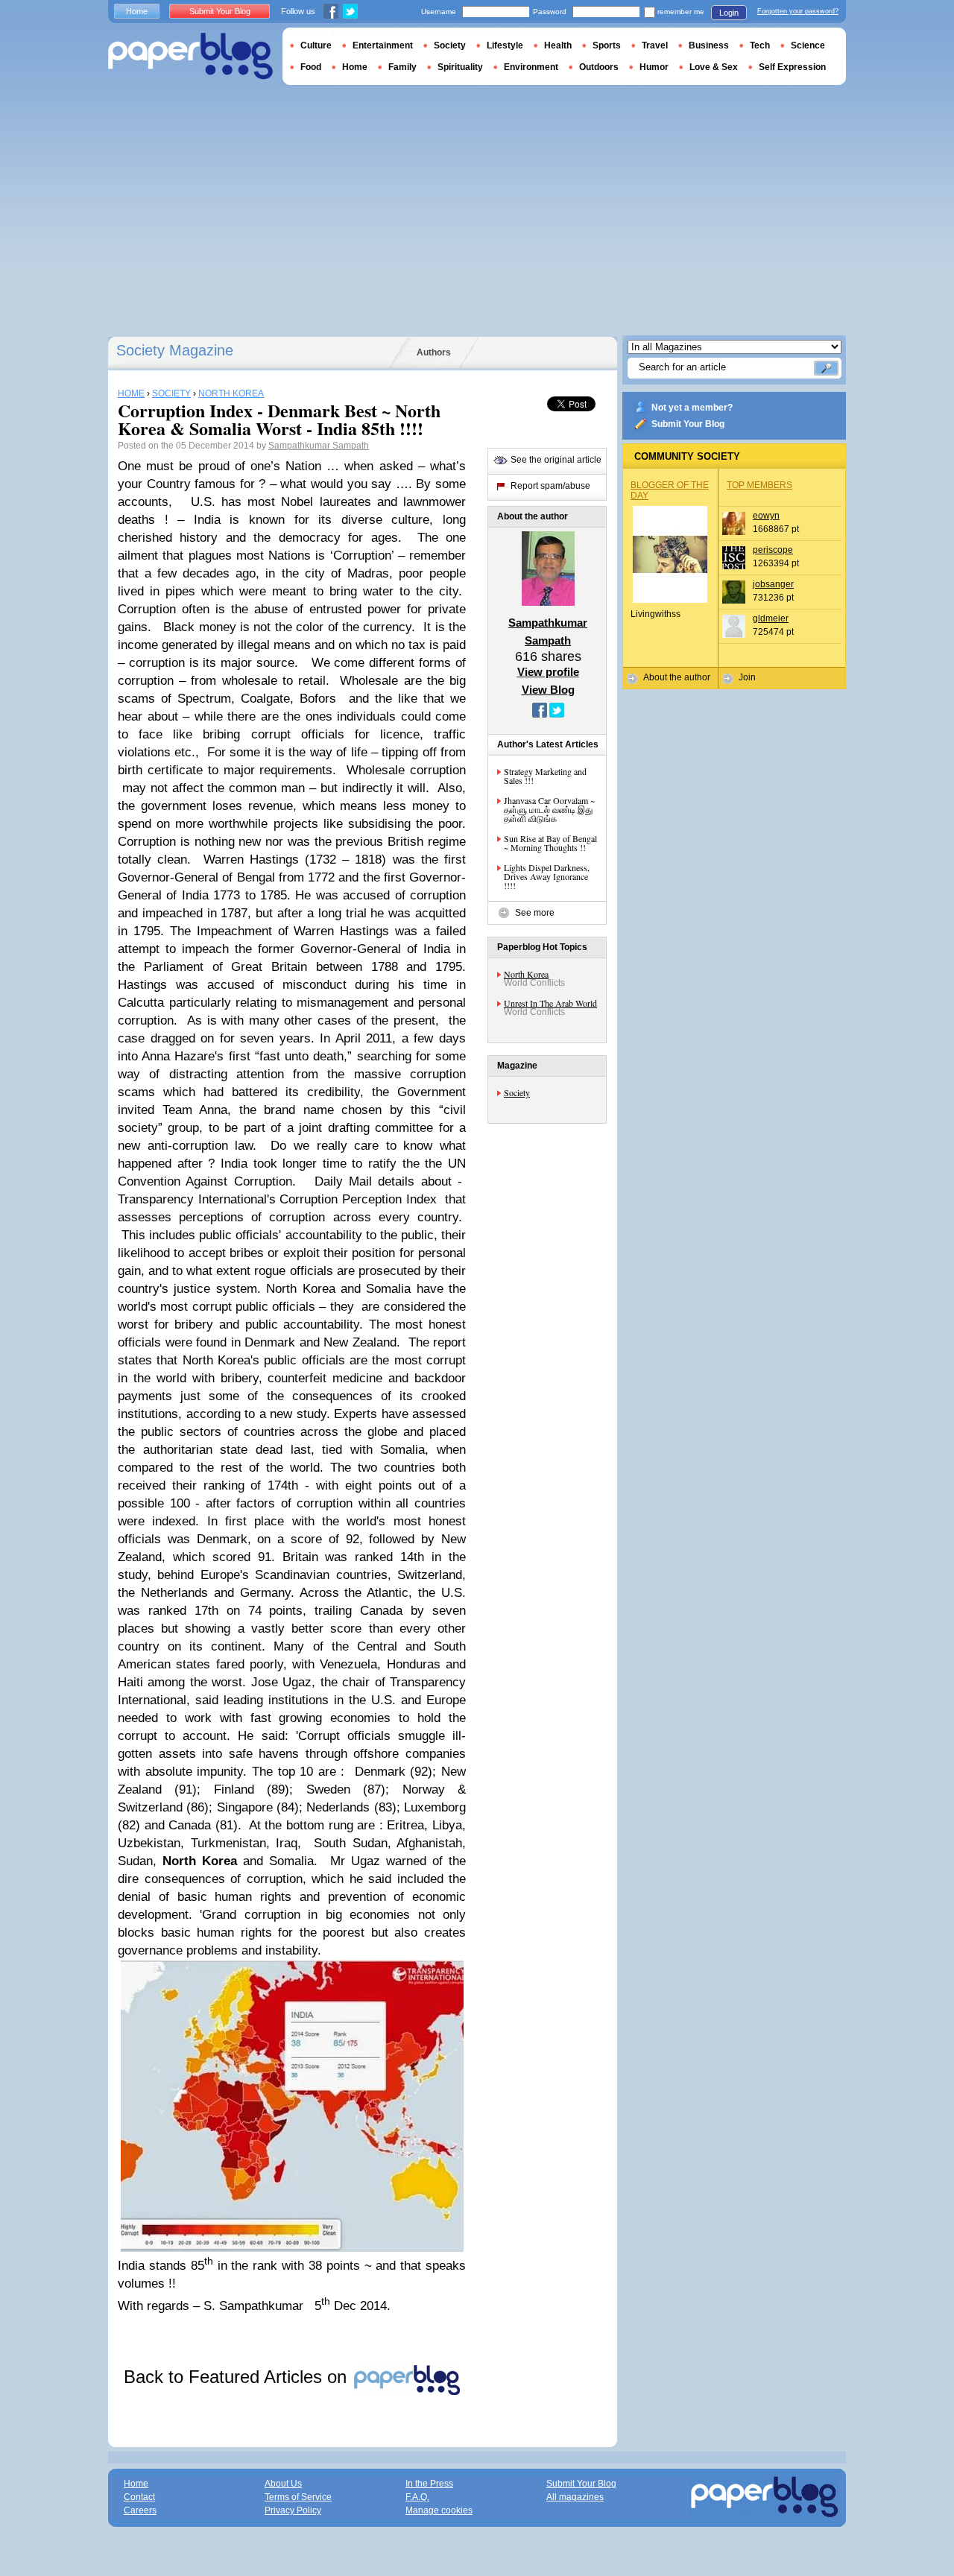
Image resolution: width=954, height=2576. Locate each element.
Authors (434, 352)
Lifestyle (505, 45)
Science (808, 45)
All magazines (575, 2497)
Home (137, 11)
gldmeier (771, 618)
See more (535, 913)
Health (558, 45)
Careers (140, 2510)
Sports (607, 45)
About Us (283, 2484)
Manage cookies (439, 2510)
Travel (655, 45)
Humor (654, 67)
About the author (677, 677)
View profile (548, 672)
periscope (773, 550)
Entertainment (383, 45)
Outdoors (599, 67)
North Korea (526, 974)
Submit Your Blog (688, 424)
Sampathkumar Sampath (319, 446)
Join (747, 677)
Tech (760, 45)
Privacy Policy (293, 2510)
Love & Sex (714, 67)
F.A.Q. (417, 2497)
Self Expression (792, 67)
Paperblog (190, 56)
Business (709, 45)
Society (517, 1092)
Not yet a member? (692, 408)
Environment (531, 67)
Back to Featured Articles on (238, 2377)
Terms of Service (298, 2497)
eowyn (766, 516)
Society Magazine (175, 350)
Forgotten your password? (798, 11)
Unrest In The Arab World (550, 1003)
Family (402, 67)
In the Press (429, 2484)
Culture (316, 45)
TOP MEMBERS (759, 485)
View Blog (548, 690)
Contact (139, 2497)
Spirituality (460, 67)
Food (311, 67)
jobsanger (773, 584)
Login (729, 13)
